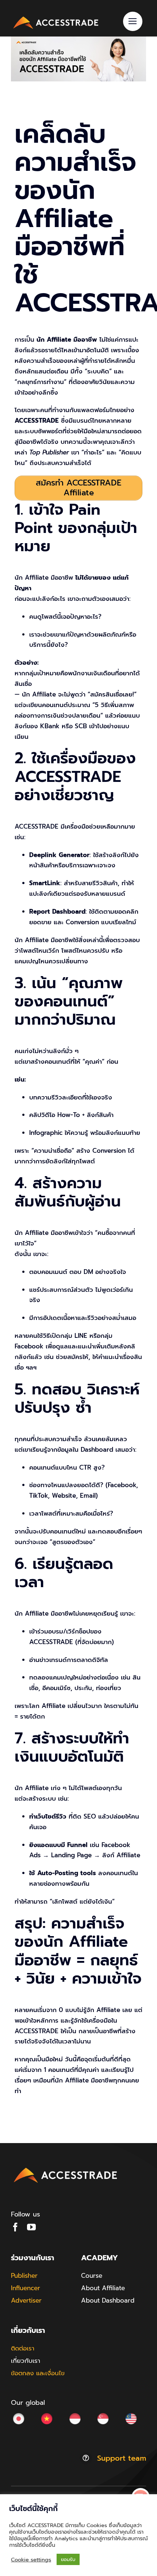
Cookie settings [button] (31, 2560)
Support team (122, 2458)
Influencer (26, 2288)
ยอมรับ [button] (68, 2559)
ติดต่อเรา (23, 2348)
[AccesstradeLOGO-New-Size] (56, 17)
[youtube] (31, 2227)
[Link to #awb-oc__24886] (133, 21)
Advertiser (26, 2300)
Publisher (24, 2276)
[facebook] (15, 2227)
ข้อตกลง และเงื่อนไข (38, 2373)
